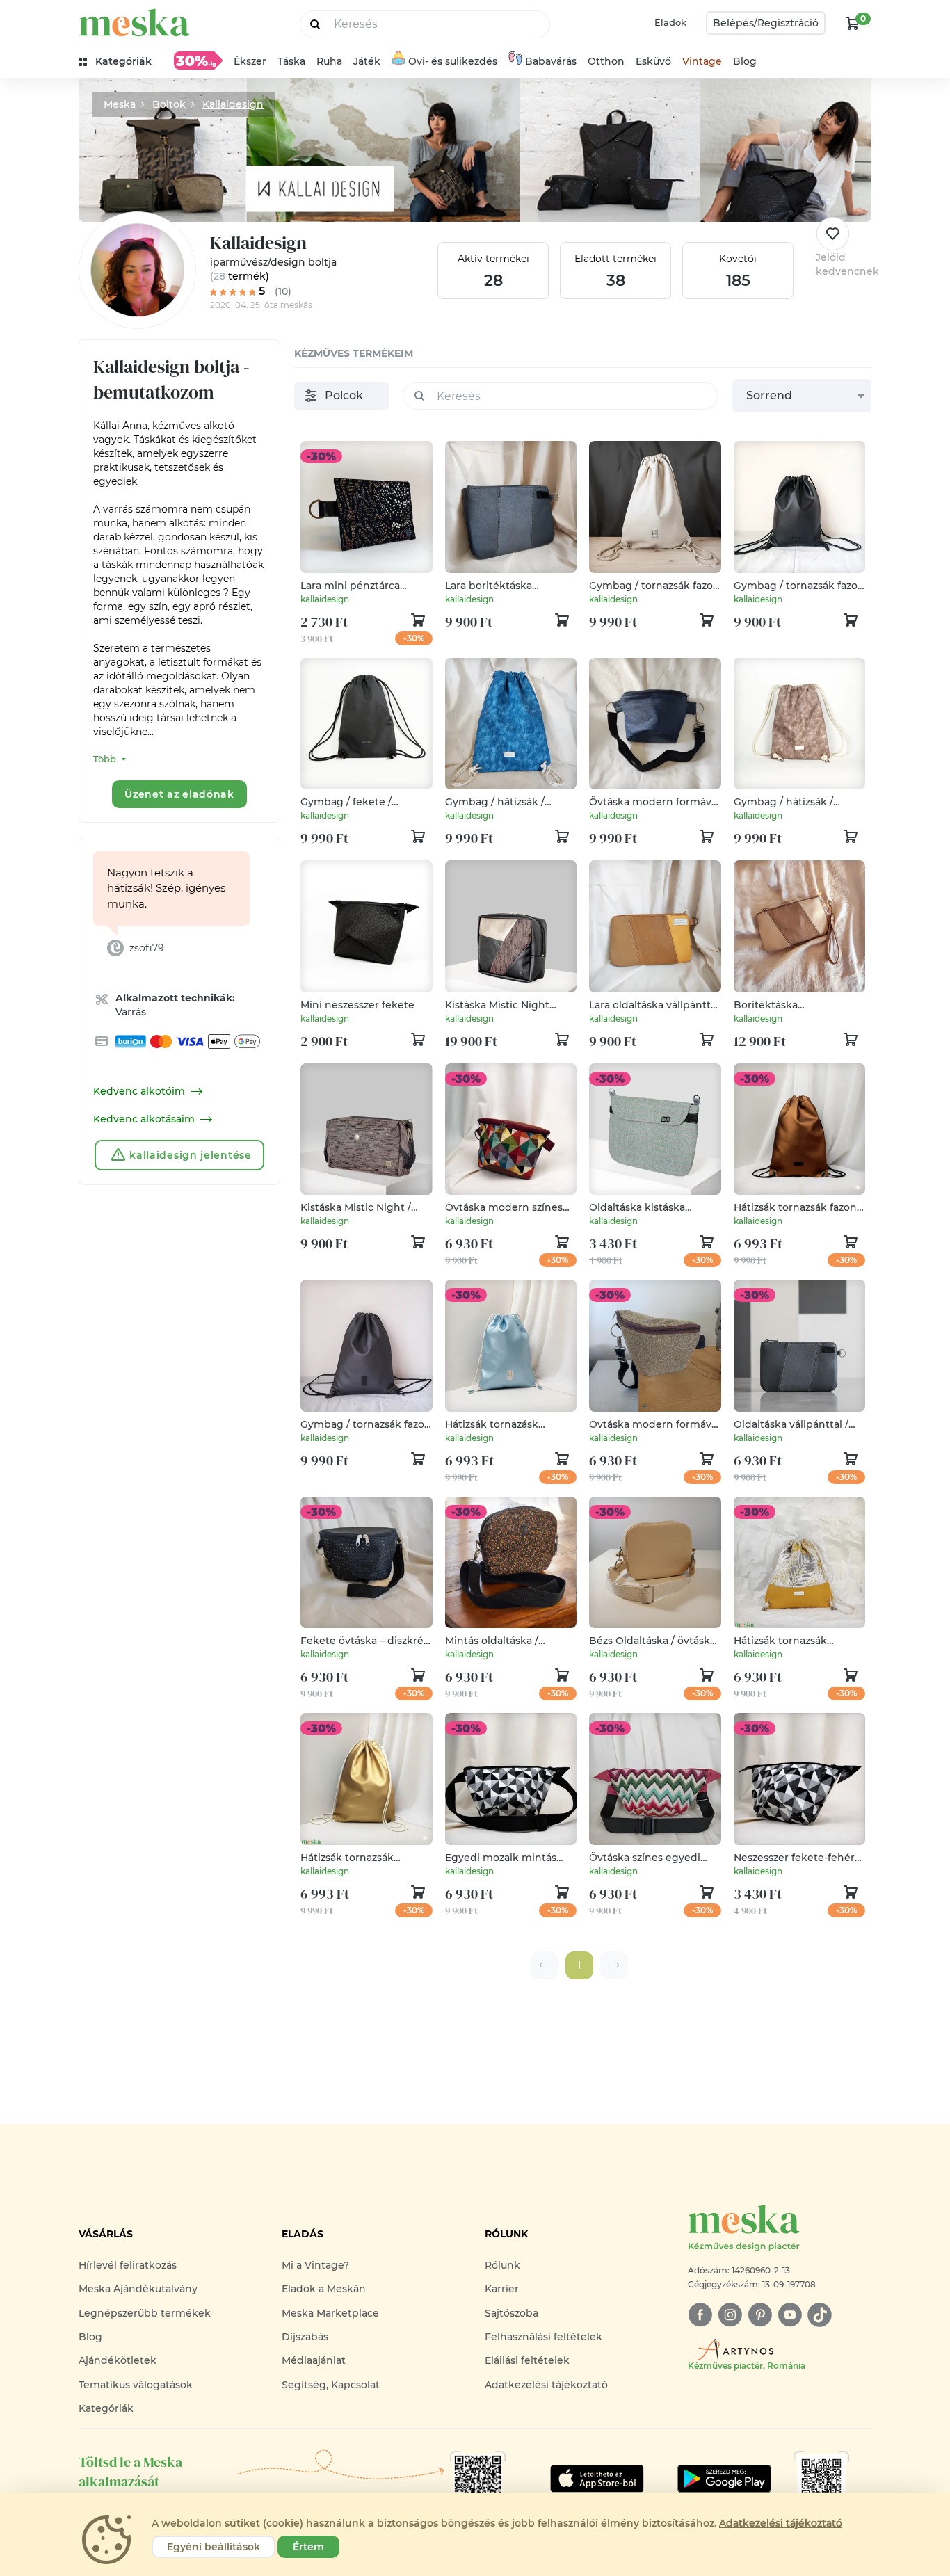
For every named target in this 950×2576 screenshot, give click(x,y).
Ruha (329, 61)
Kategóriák (106, 2408)
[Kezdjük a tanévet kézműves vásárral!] (198, 61)
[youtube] (790, 2315)
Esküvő (653, 61)
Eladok (670, 22)
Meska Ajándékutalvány (138, 2289)
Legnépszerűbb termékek (145, 2313)
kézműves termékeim (354, 353)
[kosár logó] (853, 23)
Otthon (606, 61)
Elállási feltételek (527, 2360)
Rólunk (502, 2265)
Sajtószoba (512, 2313)
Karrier (502, 2289)
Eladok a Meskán (324, 2289)
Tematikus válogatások (136, 2385)
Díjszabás (305, 2337)
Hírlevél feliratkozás (128, 2265)
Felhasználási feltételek (544, 2337)
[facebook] (700, 2315)
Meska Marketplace (330, 2313)
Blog (745, 61)
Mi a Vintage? (315, 2265)
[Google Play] (597, 2479)
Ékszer (250, 61)
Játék (367, 61)
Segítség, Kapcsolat (331, 2385)
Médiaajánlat (314, 2360)
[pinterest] (760, 2315)
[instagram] (730, 2315)
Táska (291, 61)
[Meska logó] (134, 23)
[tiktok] (820, 2315)
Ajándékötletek (118, 2360)
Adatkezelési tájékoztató (546, 2385)
